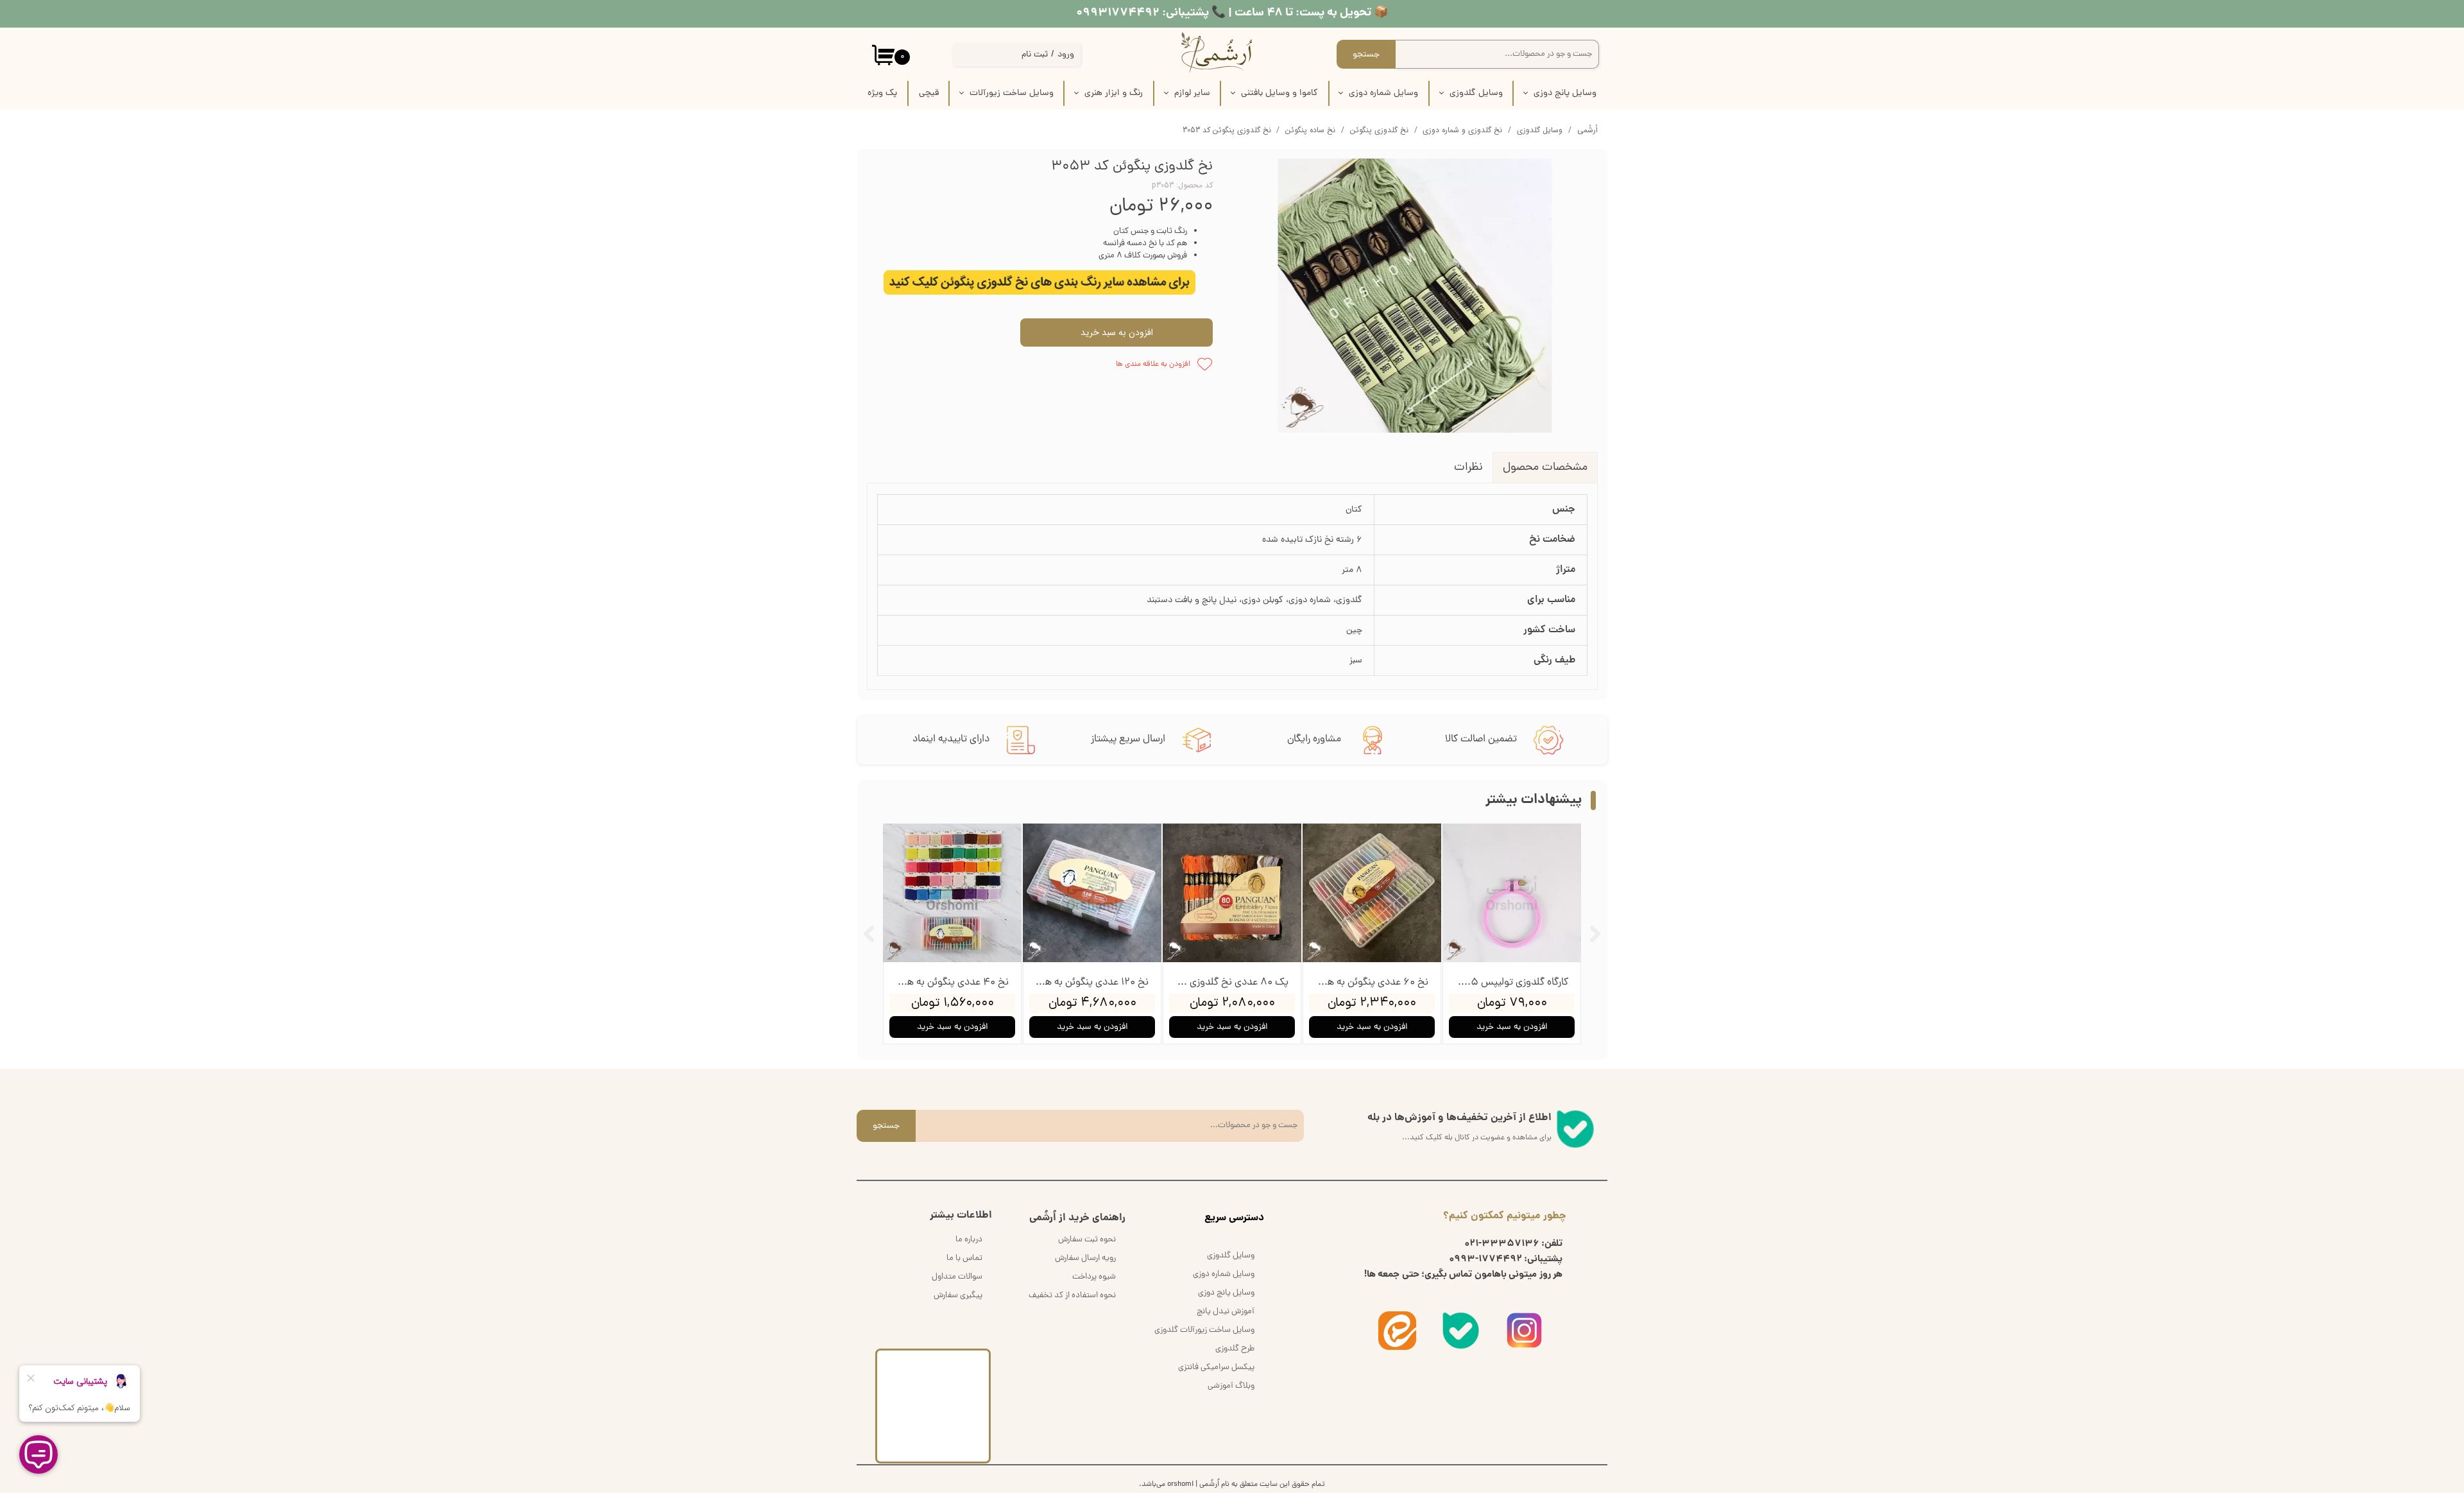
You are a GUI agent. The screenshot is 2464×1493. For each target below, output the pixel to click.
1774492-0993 (1485, 1259)
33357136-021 (1502, 1244)
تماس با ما (964, 1258)
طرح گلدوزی (1235, 1349)
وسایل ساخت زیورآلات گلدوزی (1204, 1330)
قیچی (929, 93)
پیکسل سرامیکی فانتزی (1216, 1368)
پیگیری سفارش (958, 1296)
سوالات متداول (957, 1277)
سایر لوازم (1192, 93)
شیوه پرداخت (1094, 1277)
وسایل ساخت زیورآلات (1012, 93)
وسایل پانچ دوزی (1565, 93)
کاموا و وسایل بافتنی (1279, 93)
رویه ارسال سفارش (1085, 1258)
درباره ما (969, 1240)
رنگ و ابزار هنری (1114, 93)
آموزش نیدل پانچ (1226, 1312)
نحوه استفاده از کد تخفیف (1072, 1296)
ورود (1066, 55)
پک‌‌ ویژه (882, 93)
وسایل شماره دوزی (1383, 93)
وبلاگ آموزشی (1231, 1386)
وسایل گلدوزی (1476, 93)
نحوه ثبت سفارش (1087, 1240)
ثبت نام (1035, 55)
